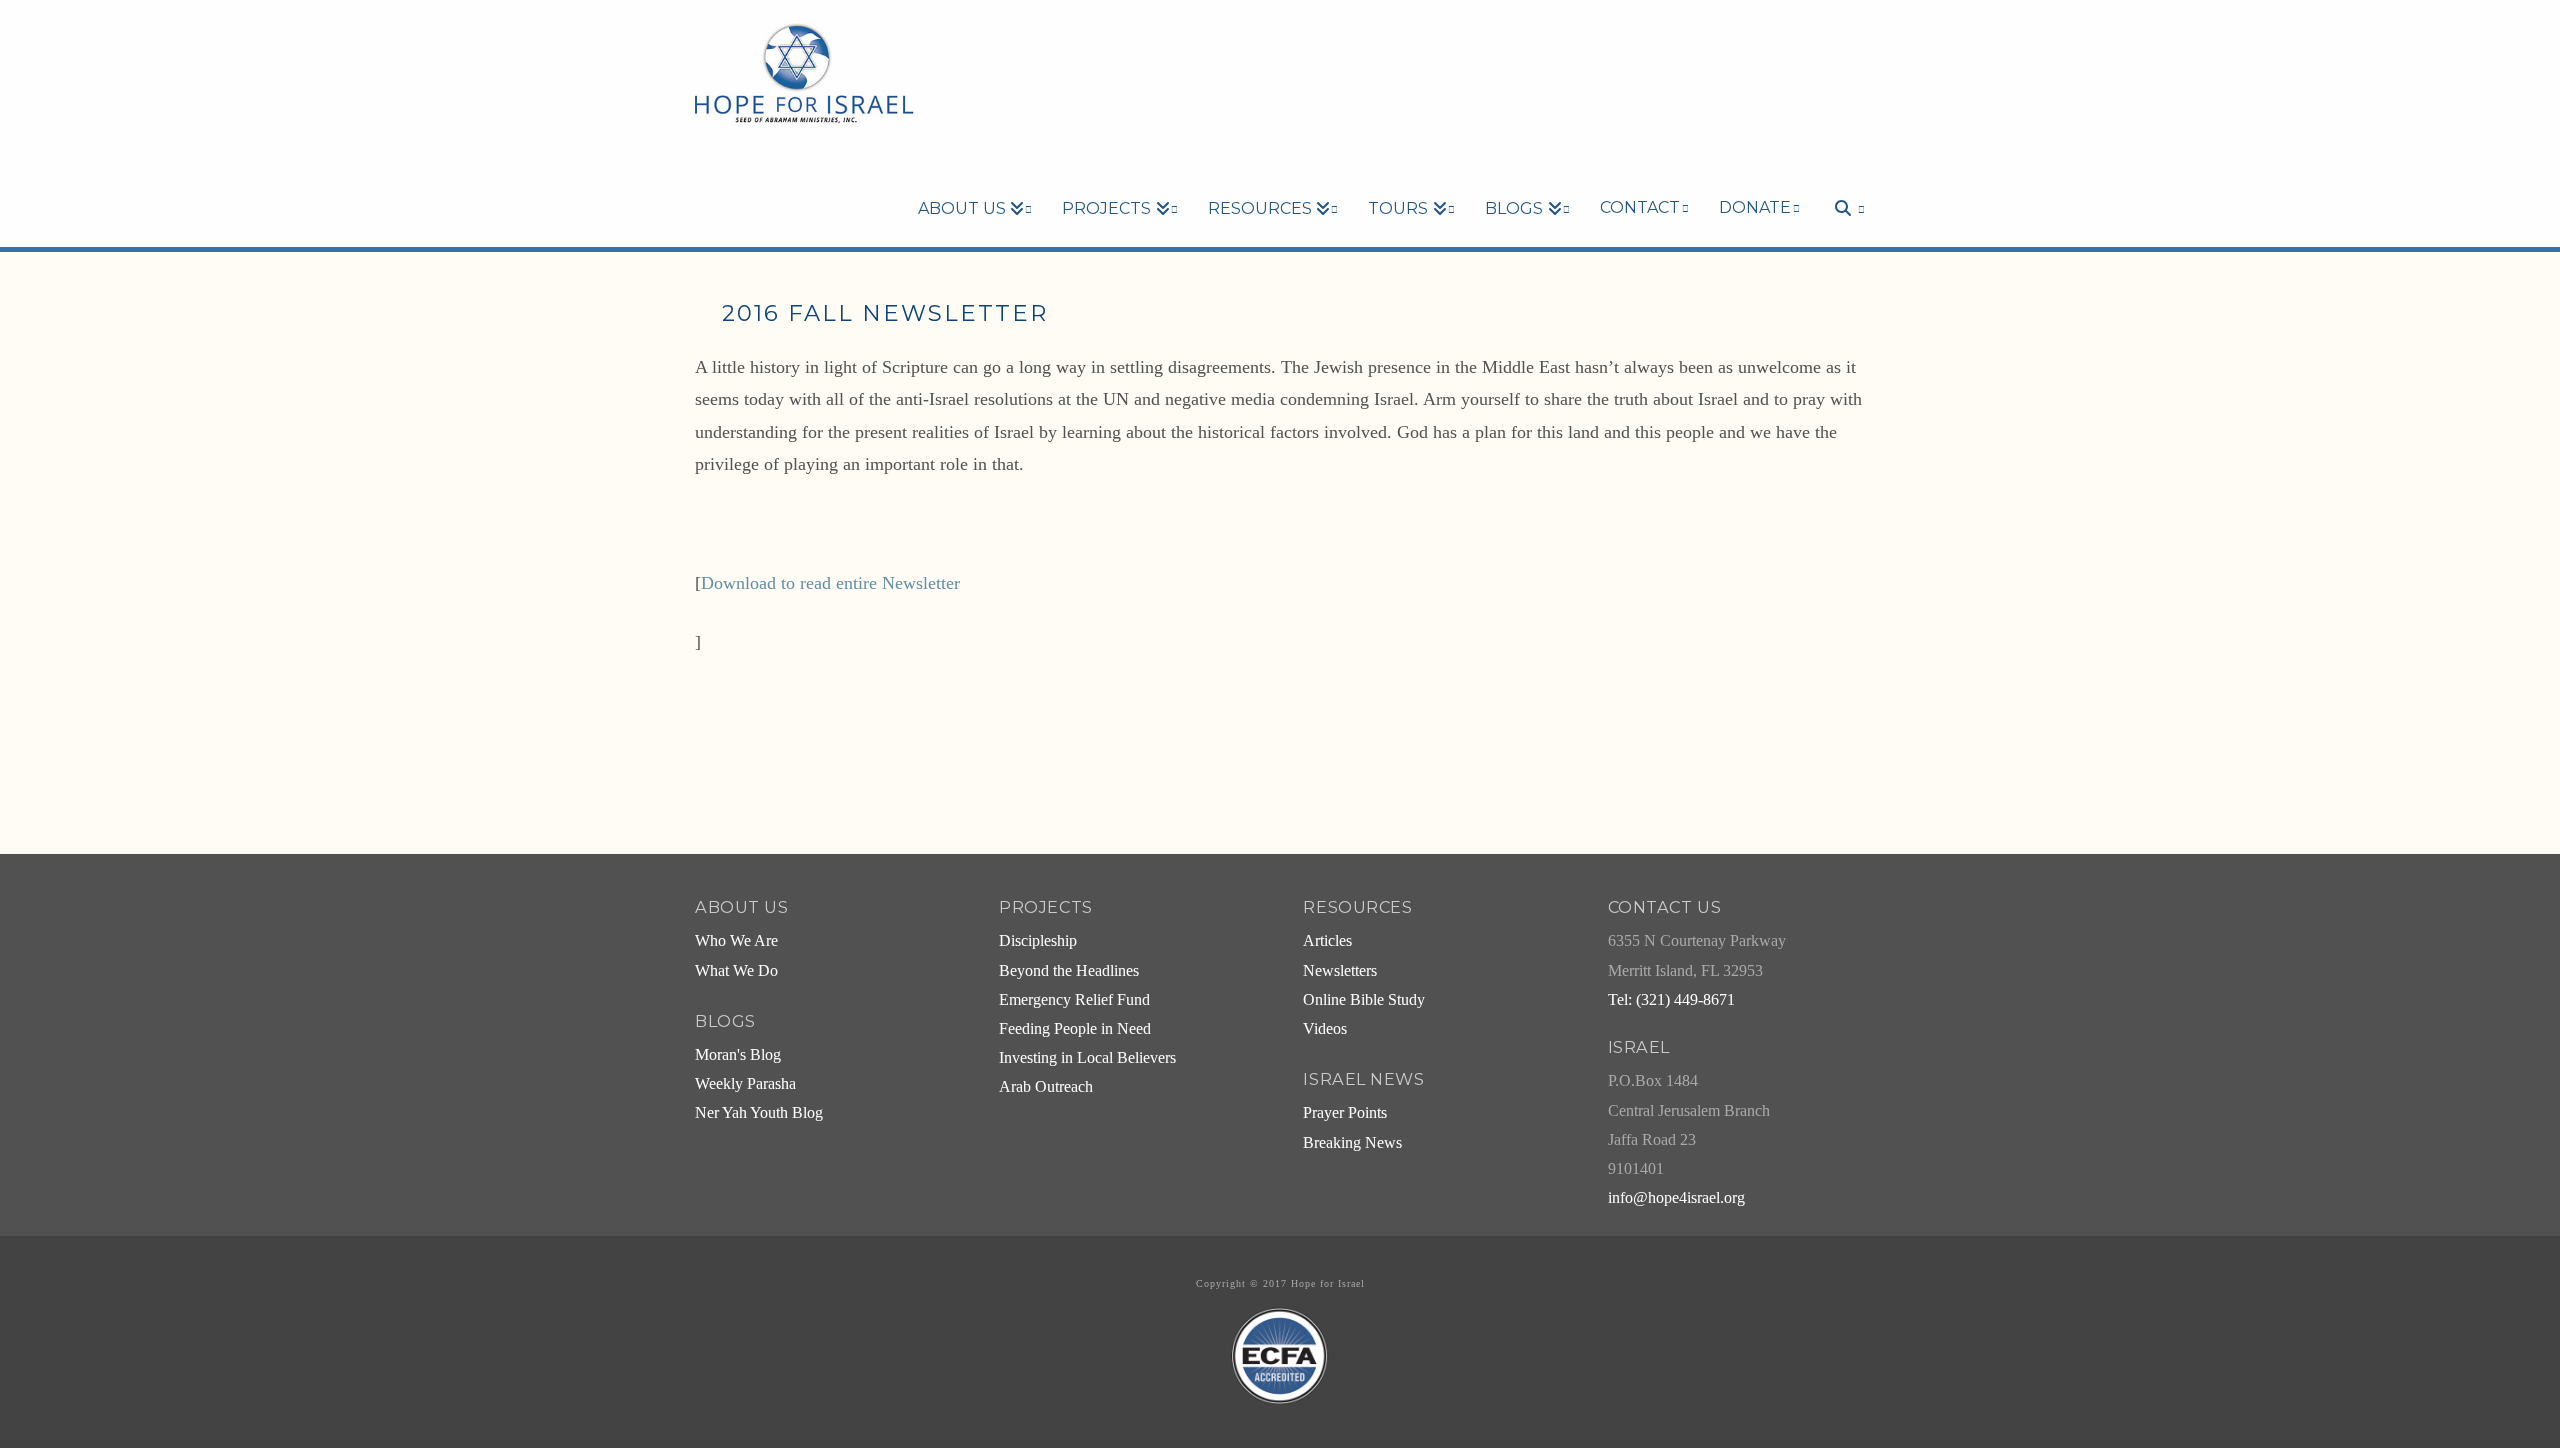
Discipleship (1038, 941)
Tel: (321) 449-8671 (1671, 1000)
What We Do (736, 971)
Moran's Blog (738, 1055)
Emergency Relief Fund (1074, 1000)
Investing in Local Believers (1087, 1058)
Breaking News (1352, 1143)
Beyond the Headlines (1069, 971)
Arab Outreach (1046, 1087)
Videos (1325, 1029)
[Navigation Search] (1840, 174)
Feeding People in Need (1075, 1029)
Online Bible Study (1364, 1000)
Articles (1327, 941)
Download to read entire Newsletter (830, 583)
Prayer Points (1345, 1113)
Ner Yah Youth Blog (759, 1113)
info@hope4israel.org (1676, 1198)
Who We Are (736, 941)
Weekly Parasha (745, 1084)
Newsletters (1340, 971)
